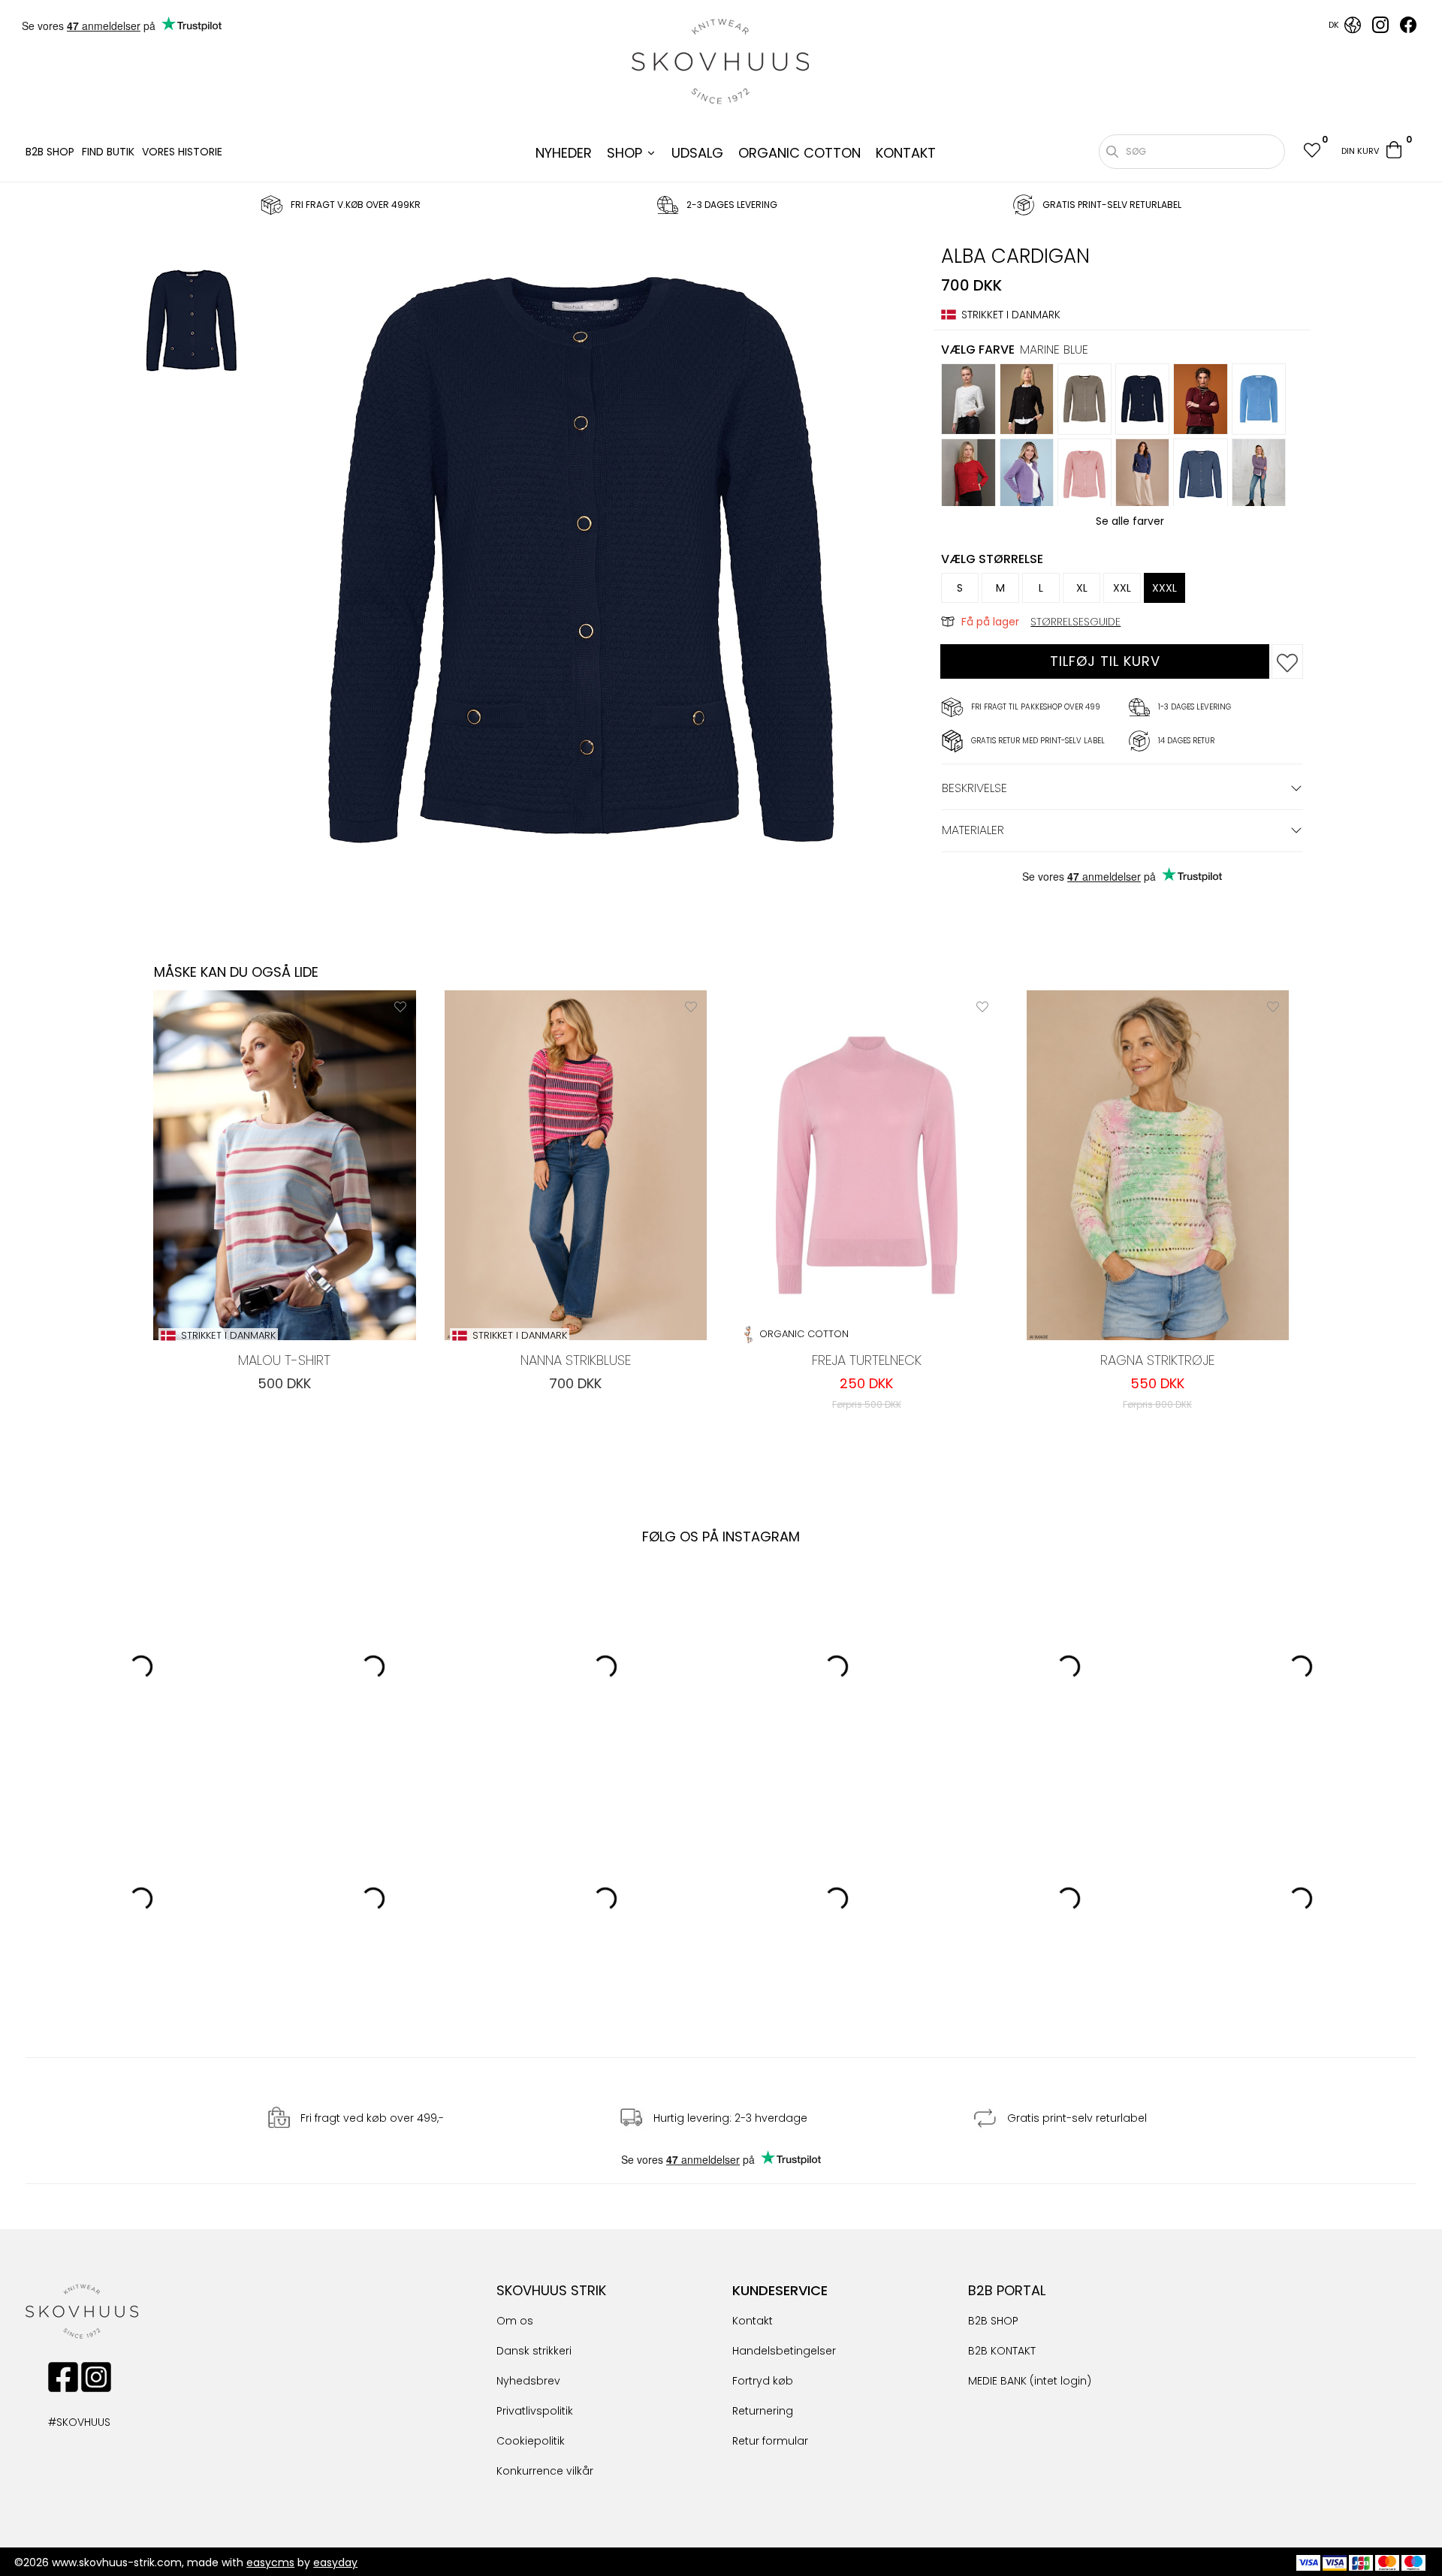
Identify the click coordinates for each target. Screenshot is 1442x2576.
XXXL (1164, 588)
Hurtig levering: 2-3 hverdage (730, 2119)
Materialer (973, 830)
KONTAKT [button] (906, 153)
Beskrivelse (974, 788)
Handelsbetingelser (784, 2351)
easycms (270, 2562)
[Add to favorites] (1287, 661)
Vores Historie (182, 152)
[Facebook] (1408, 29)
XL (1082, 588)
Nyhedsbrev (528, 2381)
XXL (1122, 588)
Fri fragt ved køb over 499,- (372, 2119)
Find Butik (108, 152)
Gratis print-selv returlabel (1077, 2119)
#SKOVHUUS (63, 2422)
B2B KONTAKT (1002, 2351)
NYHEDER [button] (564, 153)
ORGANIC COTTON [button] (799, 153)
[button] (1311, 152)
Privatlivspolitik (535, 2411)
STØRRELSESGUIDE (1075, 622)
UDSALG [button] (697, 153)
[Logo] (721, 62)
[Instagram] (1380, 29)
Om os (515, 2321)
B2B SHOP (50, 152)
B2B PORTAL (1007, 2290)
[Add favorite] (400, 1006)
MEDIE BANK (997, 2381)
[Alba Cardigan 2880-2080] (192, 323)
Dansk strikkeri (534, 2351)
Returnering (763, 2411)
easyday (335, 2562)
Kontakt (753, 2321)
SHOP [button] (624, 153)
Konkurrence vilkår (545, 2471)
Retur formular (770, 2441)
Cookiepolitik (531, 2441)
